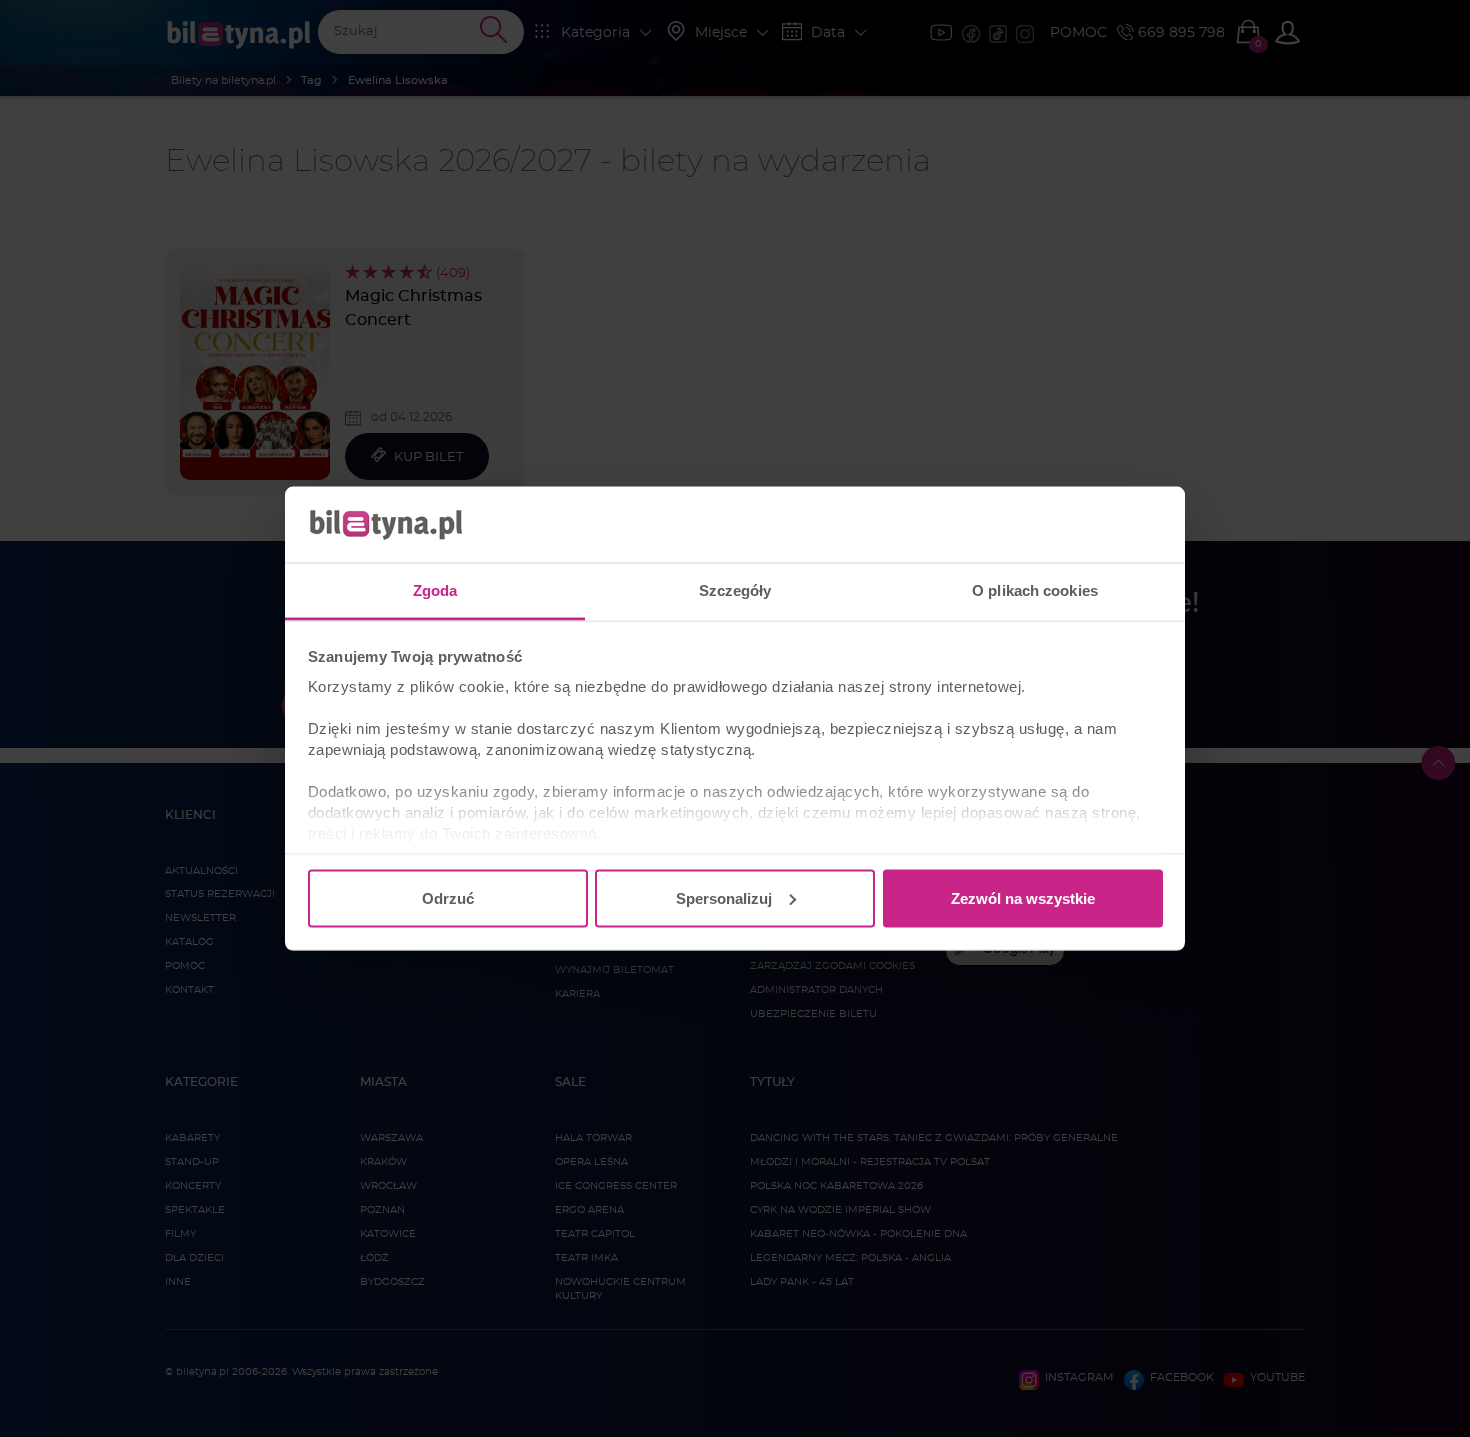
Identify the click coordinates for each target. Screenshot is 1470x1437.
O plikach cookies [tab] (1035, 590)
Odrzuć (448, 897)
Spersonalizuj (724, 897)
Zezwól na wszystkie (1023, 897)
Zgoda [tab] (435, 590)
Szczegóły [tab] (735, 590)
